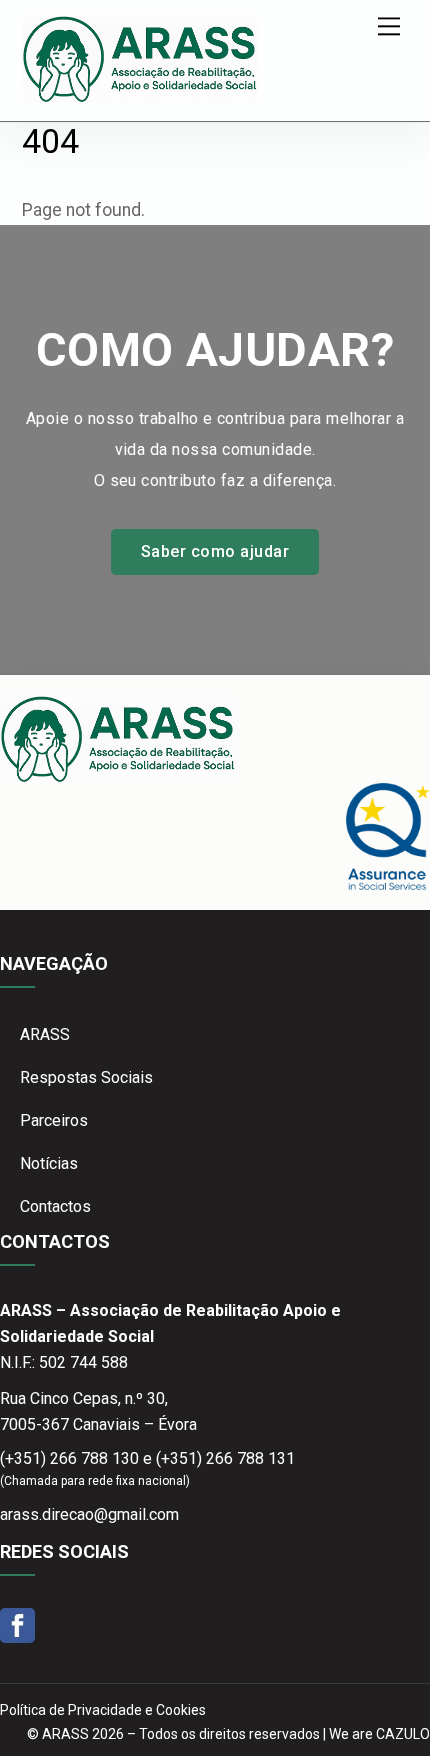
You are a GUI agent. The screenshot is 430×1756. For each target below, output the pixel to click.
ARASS (45, 1034)
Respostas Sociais (86, 1077)
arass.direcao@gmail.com (89, 1514)
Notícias (49, 1163)
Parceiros (54, 1120)
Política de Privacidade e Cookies (103, 1710)
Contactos (55, 1206)
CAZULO (403, 1734)
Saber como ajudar (215, 551)
